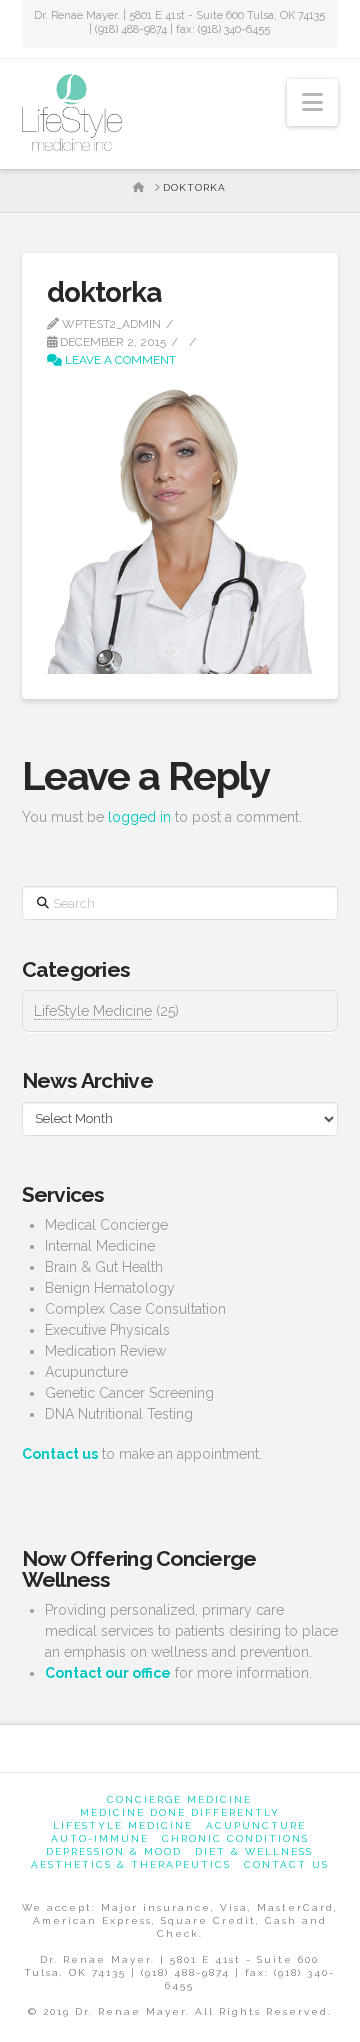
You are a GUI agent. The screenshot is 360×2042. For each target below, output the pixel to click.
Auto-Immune (100, 1838)
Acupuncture (256, 1825)
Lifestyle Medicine (123, 1825)
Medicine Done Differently (180, 1812)
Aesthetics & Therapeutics (131, 1864)
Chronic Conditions (235, 1838)
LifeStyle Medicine (93, 1011)
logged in (139, 817)
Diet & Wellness (254, 1851)
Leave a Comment (119, 360)
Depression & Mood (114, 1851)
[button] (312, 102)
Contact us (286, 1864)
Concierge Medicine (179, 1799)
